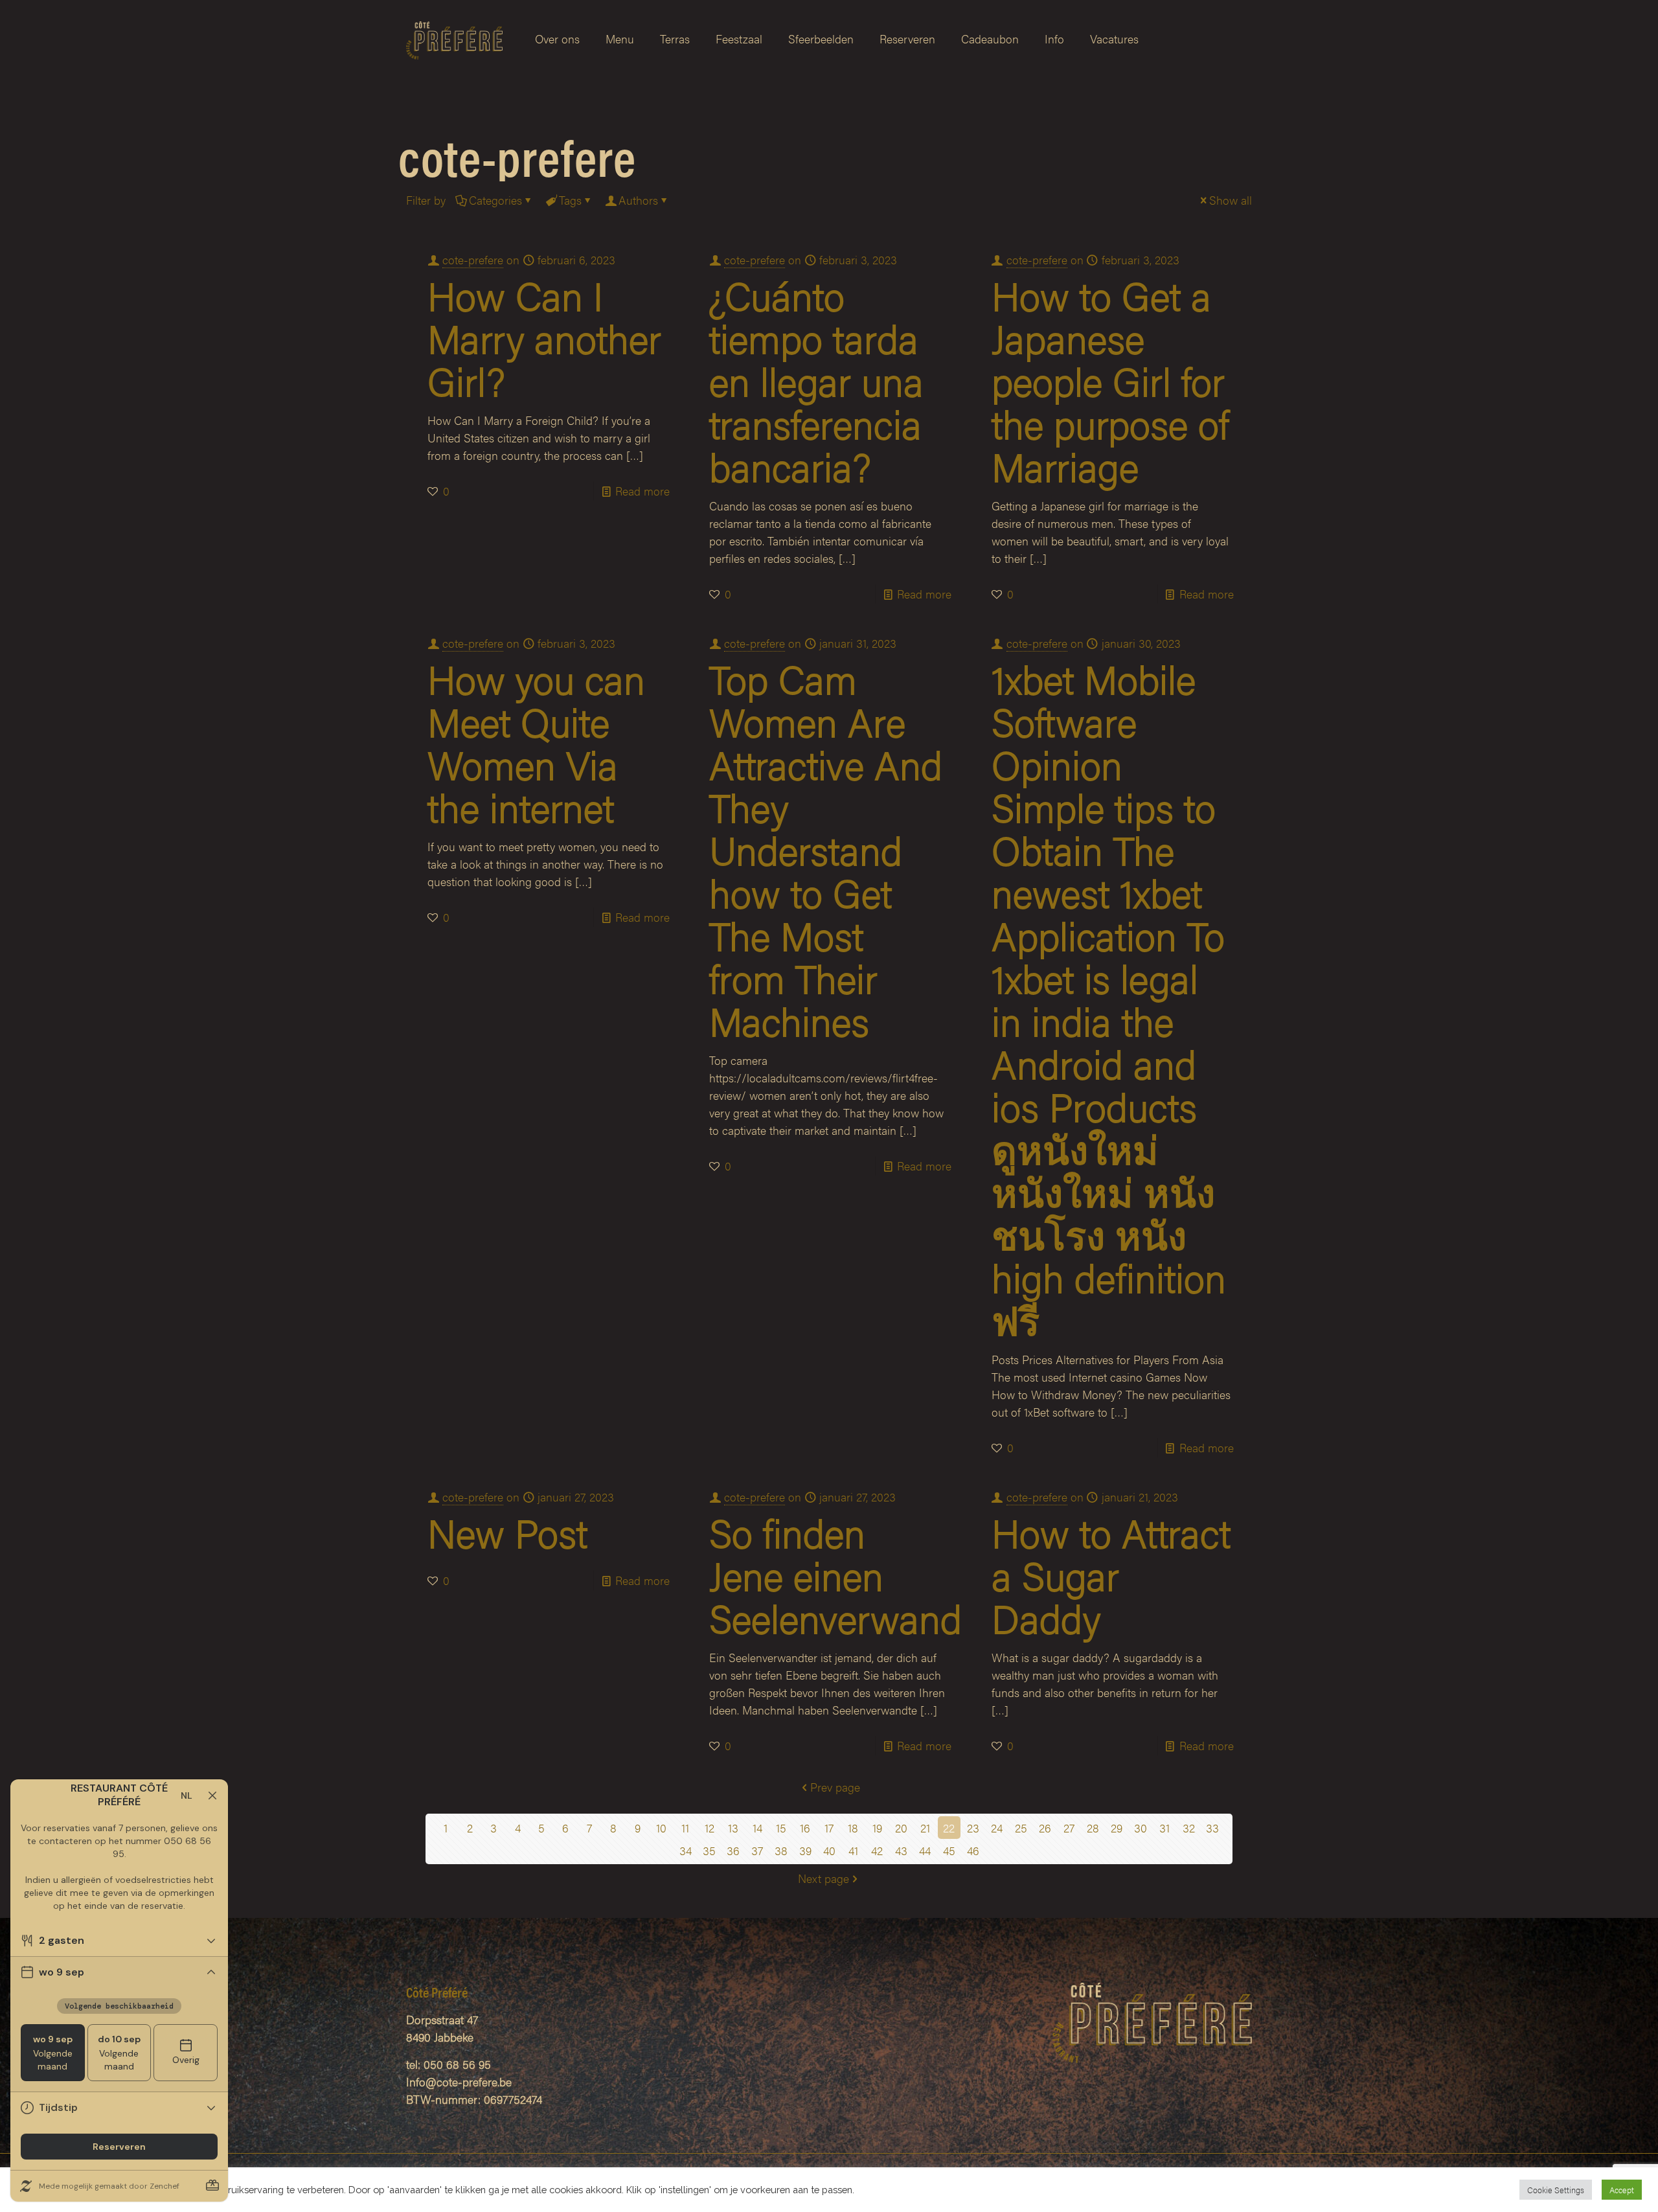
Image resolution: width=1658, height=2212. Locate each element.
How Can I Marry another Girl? (544, 337)
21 (925, 1828)
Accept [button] (1622, 2190)
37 (757, 1850)
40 (829, 1850)
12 (710, 1828)
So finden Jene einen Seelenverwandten (861, 1575)
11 (685, 1828)
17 (829, 1828)
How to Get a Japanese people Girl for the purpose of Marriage (1110, 380)
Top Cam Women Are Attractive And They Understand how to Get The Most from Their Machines (826, 849)
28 (1093, 1828)
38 (781, 1850)
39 (805, 1850)
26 (1045, 1828)
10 (661, 1828)
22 (949, 1828)
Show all (1231, 200)
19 (877, 1828)
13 (733, 1828)
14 (757, 1828)
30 (1141, 1828)
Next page (823, 1878)
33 (1212, 1828)
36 (733, 1850)
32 (1189, 1828)
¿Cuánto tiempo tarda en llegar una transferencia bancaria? (816, 380)
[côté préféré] (454, 39)
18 (853, 1828)
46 (973, 1850)
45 (949, 1850)
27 (1069, 1828)
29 (1117, 1828)
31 (1164, 1828)
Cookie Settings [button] (1556, 2190)
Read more (642, 491)
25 (1021, 1828)
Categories (495, 200)
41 (853, 1850)
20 (901, 1828)
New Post (507, 1532)
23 (973, 1828)
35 (709, 1850)
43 (901, 1850)
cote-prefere (473, 259)
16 (805, 1828)
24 (997, 1828)
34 (686, 1850)
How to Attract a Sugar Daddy (1111, 1575)
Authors (638, 200)
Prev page (835, 1787)
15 (781, 1828)
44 (925, 1850)
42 (877, 1850)
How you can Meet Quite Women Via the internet (536, 742)
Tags (570, 200)
